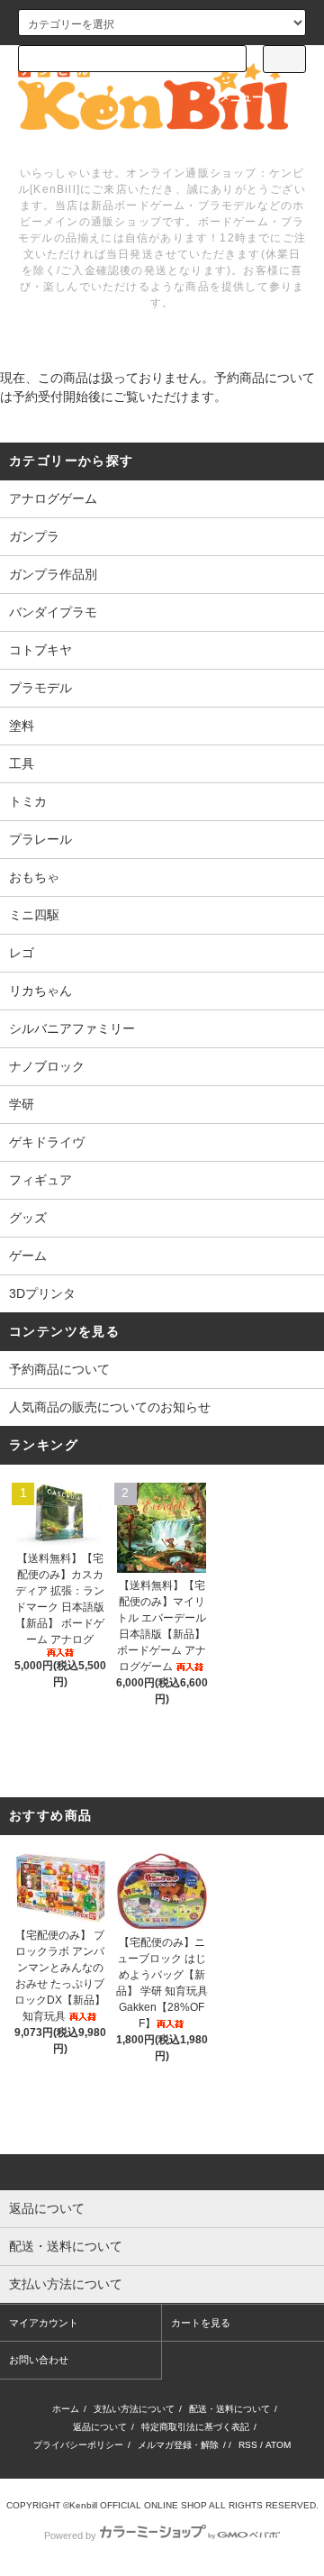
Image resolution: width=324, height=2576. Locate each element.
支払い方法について (134, 2409)
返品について (100, 2427)
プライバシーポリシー (78, 2445)
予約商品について (59, 1369)
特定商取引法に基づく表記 (195, 2427)
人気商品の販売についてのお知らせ (110, 1407)
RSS (248, 2445)
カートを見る (201, 2323)
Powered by (70, 2535)
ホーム (66, 2409)
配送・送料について (229, 2409)
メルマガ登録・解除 (178, 2445)
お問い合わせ (39, 2360)
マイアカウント (44, 2323)
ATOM (278, 2445)
